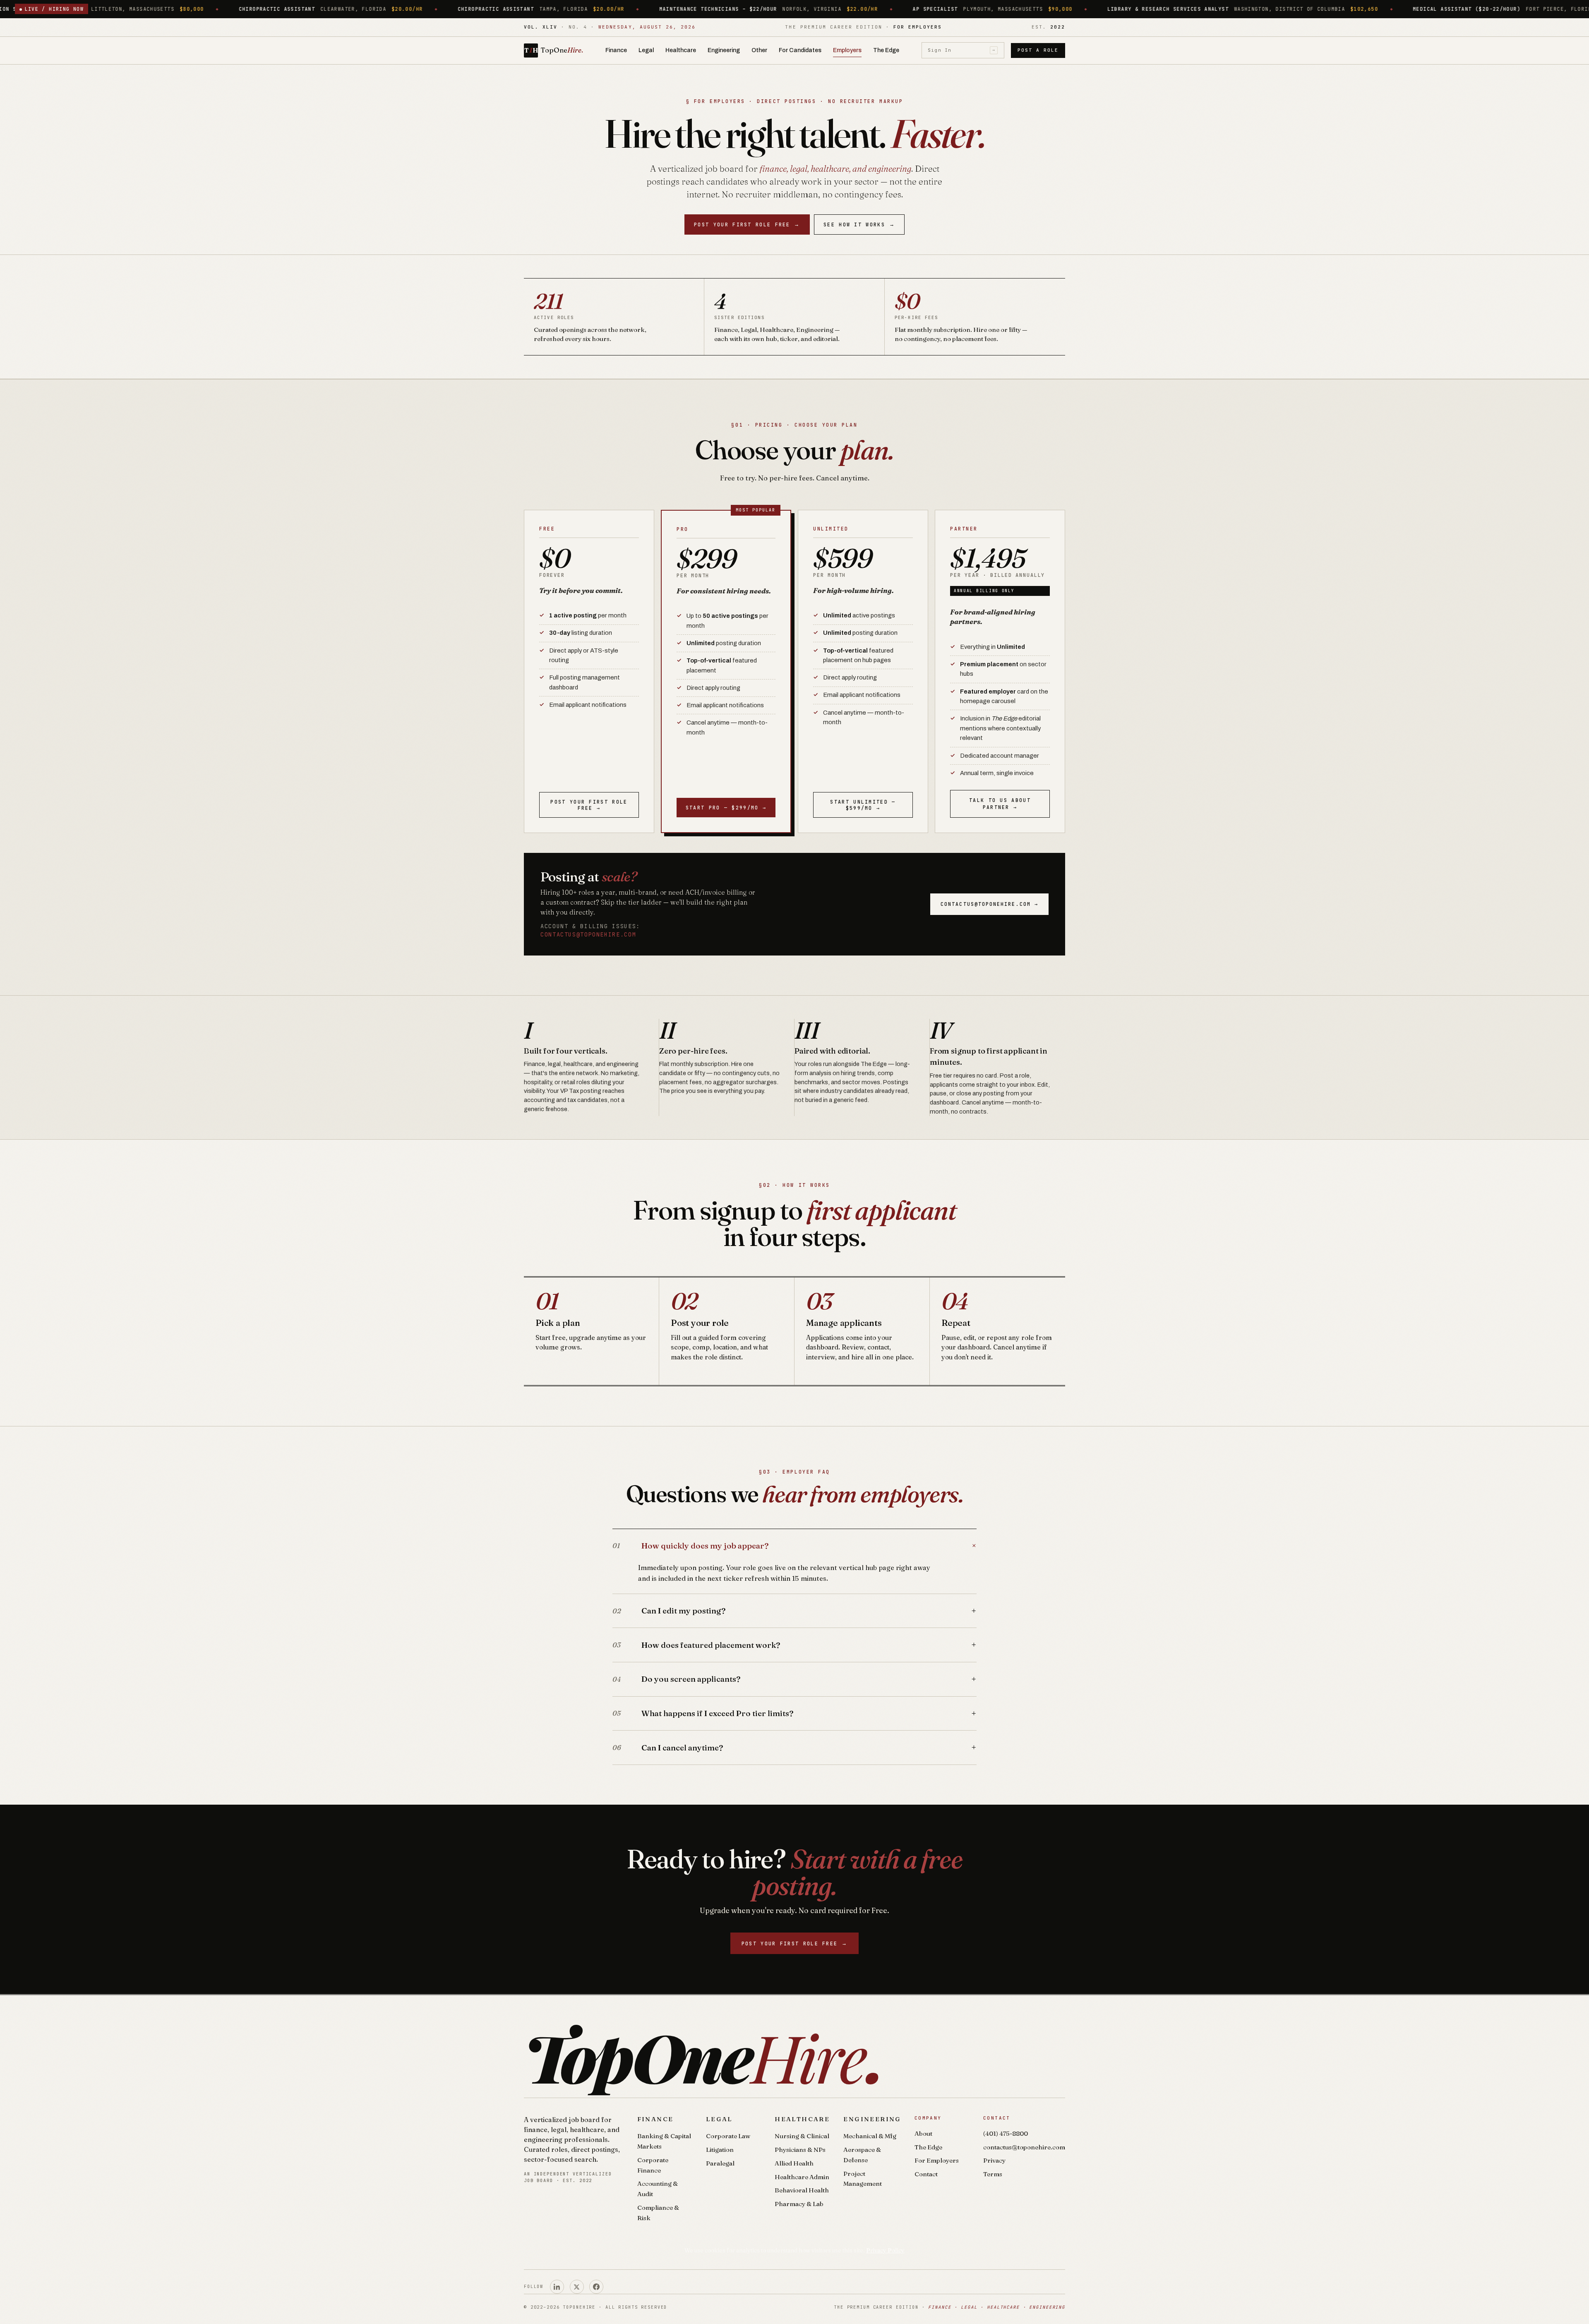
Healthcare (681, 50)
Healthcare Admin (802, 2177)
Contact (926, 2174)
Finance (616, 50)
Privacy (994, 2160)
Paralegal (720, 2163)
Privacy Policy (885, 2250)
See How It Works (859, 224)
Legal (646, 50)
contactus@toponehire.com (588, 934)
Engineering (724, 50)
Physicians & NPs (800, 2150)
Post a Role (1038, 50)
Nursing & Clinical (802, 2136)
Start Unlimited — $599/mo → (863, 805)
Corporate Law (728, 2136)
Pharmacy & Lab (799, 2204)
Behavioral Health (802, 2190)
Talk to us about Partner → (1000, 804)
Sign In (961, 50)
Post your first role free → (589, 805)
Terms (993, 2174)
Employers (847, 50)
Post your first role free (747, 224)
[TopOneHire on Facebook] (596, 2287)
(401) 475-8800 (1006, 2133)
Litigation (720, 2150)
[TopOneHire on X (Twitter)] (577, 2287)
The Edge (886, 50)
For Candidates (800, 50)
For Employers (937, 2160)
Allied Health (794, 2163)
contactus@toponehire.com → (989, 904)
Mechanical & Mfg (870, 2136)
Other (759, 50)
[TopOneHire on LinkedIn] (557, 2287)
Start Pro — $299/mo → (726, 808)
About (923, 2133)
